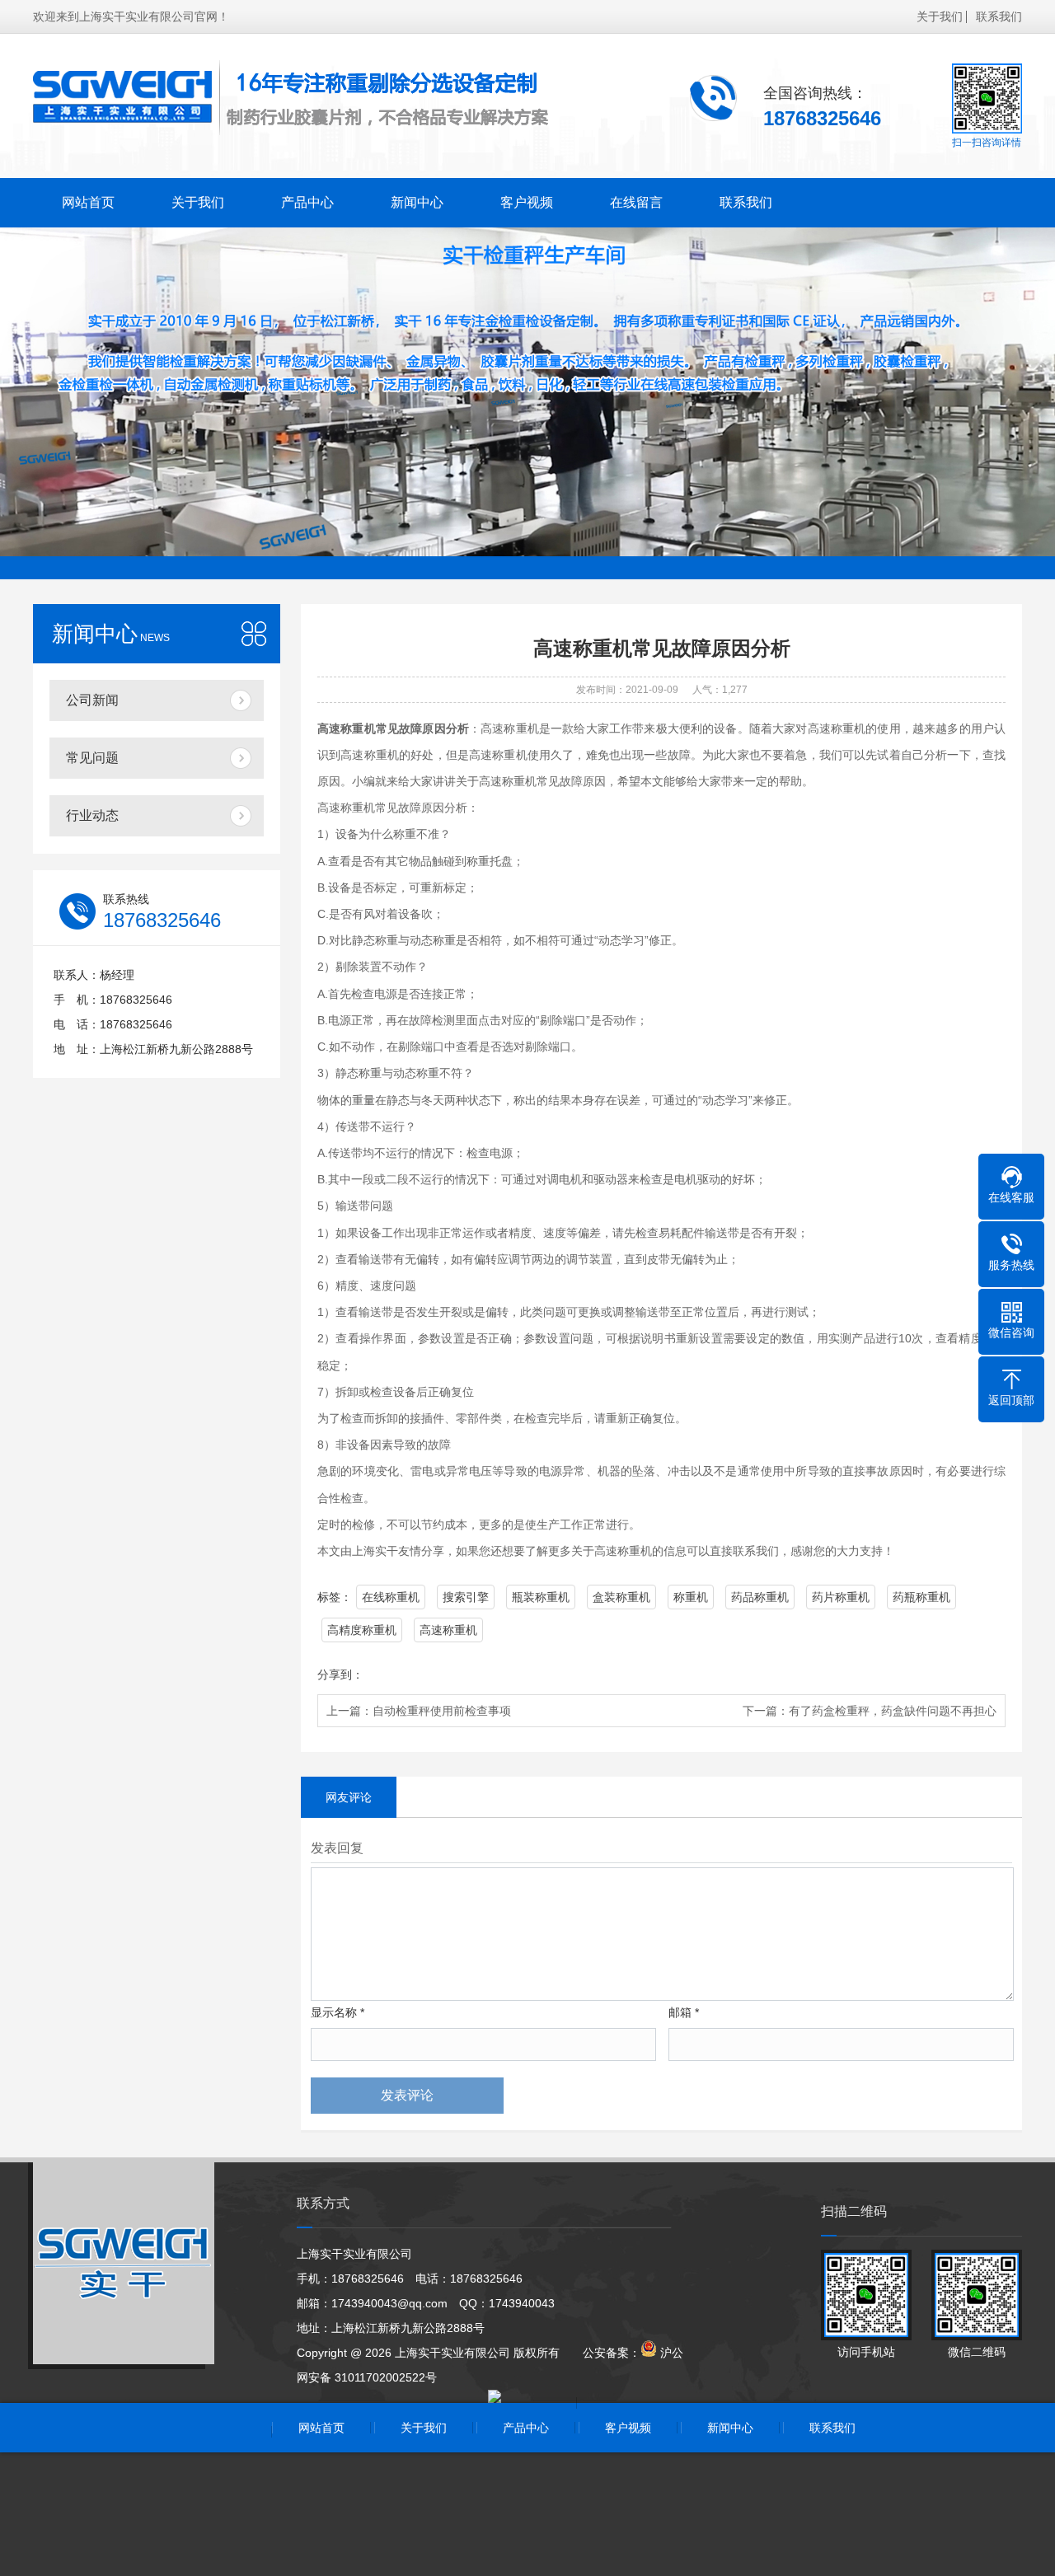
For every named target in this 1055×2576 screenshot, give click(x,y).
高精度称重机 (362, 1630)
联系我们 (999, 16)
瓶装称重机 (541, 1597)
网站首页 (88, 202)
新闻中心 (417, 202)
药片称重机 (841, 1597)
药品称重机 (760, 1597)
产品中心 (307, 202)
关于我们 (940, 16)
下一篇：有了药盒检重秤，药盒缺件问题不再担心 (870, 1711)
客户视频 (527, 202)
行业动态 (92, 815)
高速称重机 (448, 1630)
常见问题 (92, 758)
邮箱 (684, 2012)
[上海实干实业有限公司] (293, 98)
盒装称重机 (621, 1597)
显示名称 (338, 2012)
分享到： (340, 1674)
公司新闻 (92, 700)
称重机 (691, 1597)
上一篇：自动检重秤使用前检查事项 (419, 1711)
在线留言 (636, 202)
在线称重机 (391, 1597)
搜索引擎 (466, 1597)
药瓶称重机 (921, 1597)
